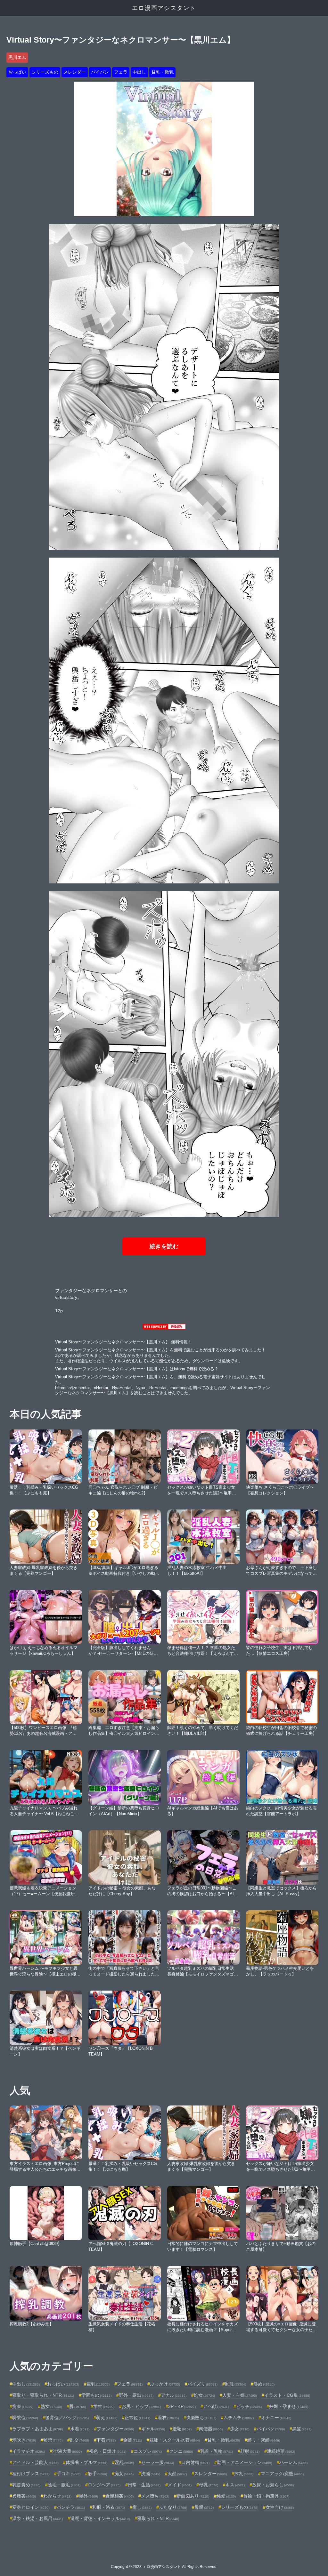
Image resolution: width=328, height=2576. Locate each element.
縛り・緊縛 (264, 2440)
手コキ (69, 2474)
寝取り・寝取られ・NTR (43, 2395)
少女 (240, 2429)
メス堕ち (155, 2496)
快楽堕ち (201, 2418)
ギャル (153, 2429)
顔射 (250, 2451)
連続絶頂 (281, 2451)
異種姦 (24, 2496)
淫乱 (124, 2462)
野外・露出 (136, 2395)
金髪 (132, 2440)
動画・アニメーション (244, 2462)
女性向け (280, 2507)
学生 (104, 2406)
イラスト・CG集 (287, 2395)
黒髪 (302, 2429)
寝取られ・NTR (158, 2518)
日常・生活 (144, 2485)
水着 (80, 2429)
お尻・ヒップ (141, 2406)
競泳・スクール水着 (175, 2440)
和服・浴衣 (109, 2507)
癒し (142, 2507)
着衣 (168, 2418)
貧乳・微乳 (162, 72)
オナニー (276, 2418)
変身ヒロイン (31, 2507)
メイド (180, 2485)
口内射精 (195, 2462)
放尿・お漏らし (273, 2485)
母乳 (209, 2485)
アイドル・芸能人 (35, 2462)
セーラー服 (158, 2462)
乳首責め (26, 2485)
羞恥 (182, 2429)
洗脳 (151, 2474)
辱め (264, 2384)
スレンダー (75, 72)
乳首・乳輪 (217, 2451)
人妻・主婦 (240, 2395)
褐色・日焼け (108, 2451)
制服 (235, 2384)
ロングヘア (104, 2485)
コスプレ (148, 2451)
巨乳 (98, 2384)
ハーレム (293, 2462)
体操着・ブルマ (86, 2462)
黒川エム (17, 57)
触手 (97, 2474)
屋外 (88, 2496)
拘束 (23, 2406)
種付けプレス (31, 2474)
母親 (204, 2507)
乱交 (79, 2440)
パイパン (100, 72)
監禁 (53, 2440)
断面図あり (193, 2496)
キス (235, 2485)
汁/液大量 (67, 2451)
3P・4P (182, 2406)
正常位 (137, 2418)
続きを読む (164, 1246)
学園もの (96, 2395)
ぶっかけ (165, 2384)
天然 (177, 2474)
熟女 (51, 2406)
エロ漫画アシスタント (164, 8)
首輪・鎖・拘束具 (266, 2496)
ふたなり (173, 2507)
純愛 (226, 2496)
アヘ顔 (216, 2406)
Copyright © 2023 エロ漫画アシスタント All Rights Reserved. (164, 2567)
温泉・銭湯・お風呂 (37, 2518)
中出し (139, 72)
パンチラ (71, 2507)
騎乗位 (25, 2418)
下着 (106, 2440)
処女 (204, 2395)
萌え (107, 2418)
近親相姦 (119, 2496)
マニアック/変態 (282, 2474)
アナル (174, 2395)
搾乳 (244, 2474)
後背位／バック (67, 2418)
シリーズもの (45, 72)
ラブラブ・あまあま (37, 2429)
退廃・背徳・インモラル (100, 2518)
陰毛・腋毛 (64, 2485)
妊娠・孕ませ (289, 2406)
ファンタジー (115, 2429)
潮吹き (24, 2440)
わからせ (57, 2496)
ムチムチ (239, 2418)
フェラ (121, 72)
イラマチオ (29, 2451)
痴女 (124, 2474)
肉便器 (211, 2429)
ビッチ (249, 2406)
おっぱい (17, 72)
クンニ (181, 2451)
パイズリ (202, 2384)
